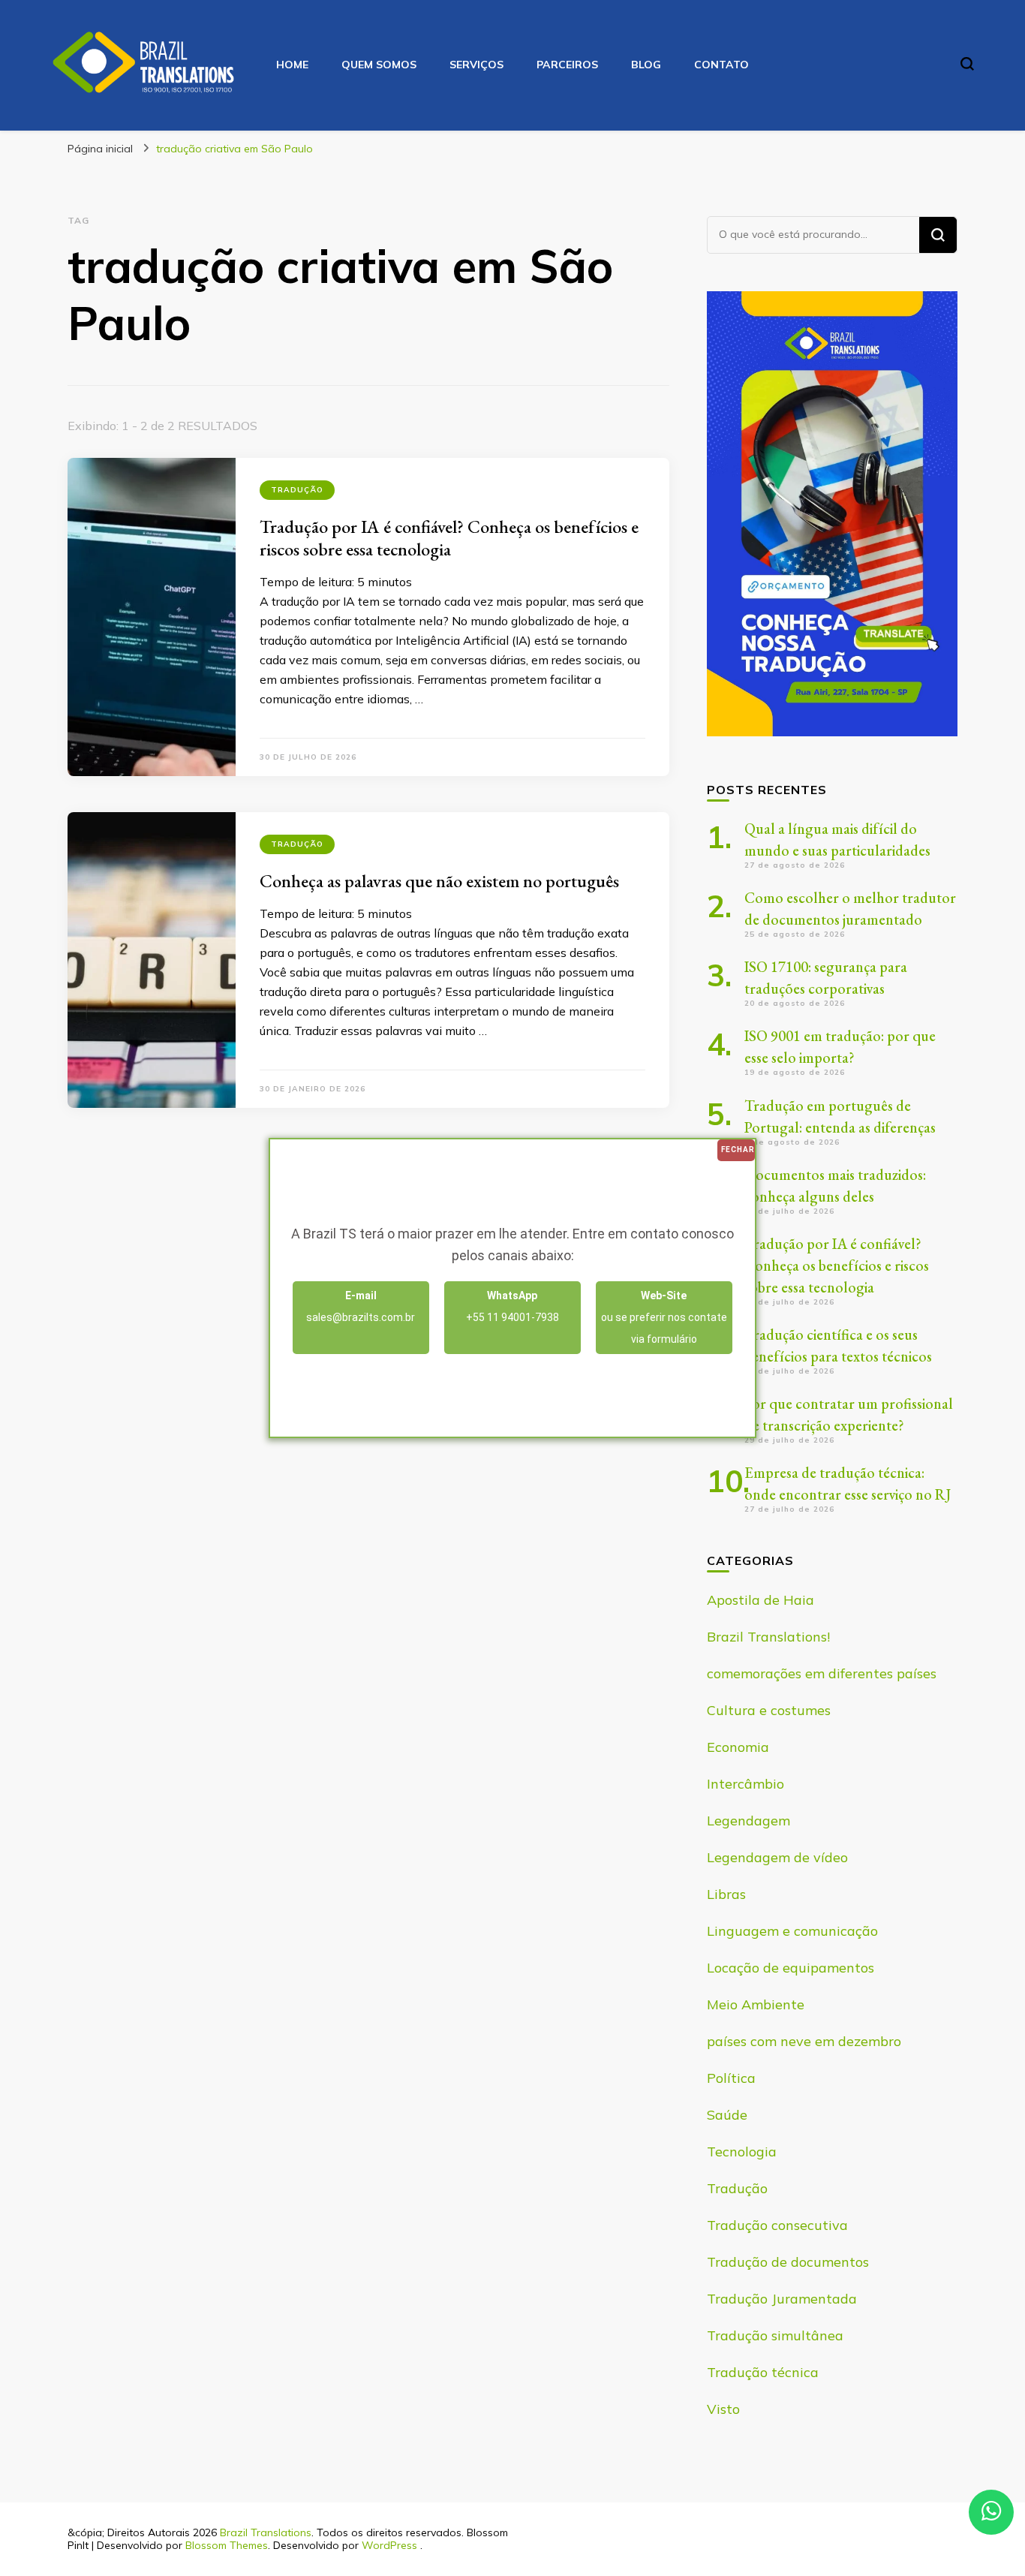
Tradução (297, 490)
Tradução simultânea (775, 2335)
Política (731, 2078)
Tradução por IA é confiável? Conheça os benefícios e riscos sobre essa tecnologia (449, 538)
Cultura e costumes (769, 1710)
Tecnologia (742, 2152)
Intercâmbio (745, 1784)
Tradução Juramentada (782, 2299)
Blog (646, 65)
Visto (723, 2409)
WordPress (389, 2545)
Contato (721, 65)
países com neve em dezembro (804, 2041)
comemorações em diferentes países (822, 1673)
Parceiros (567, 65)
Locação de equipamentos (791, 1968)
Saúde (727, 2115)
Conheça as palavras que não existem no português (439, 881)
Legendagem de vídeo (777, 1857)
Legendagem (748, 1821)
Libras (726, 1894)
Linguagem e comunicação (792, 1931)
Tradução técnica (763, 2372)
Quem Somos (379, 65)
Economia (738, 1747)
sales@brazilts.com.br (361, 1306)
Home (292, 65)
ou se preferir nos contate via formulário (664, 1317)
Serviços (476, 65)
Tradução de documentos (788, 2262)
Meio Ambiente (756, 2004)
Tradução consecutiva (777, 2225)
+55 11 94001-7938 (512, 1306)
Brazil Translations (266, 2532)
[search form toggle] (967, 64)
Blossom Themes (227, 2545)
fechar (738, 1150)
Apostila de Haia (760, 1600)
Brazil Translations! (768, 1637)
